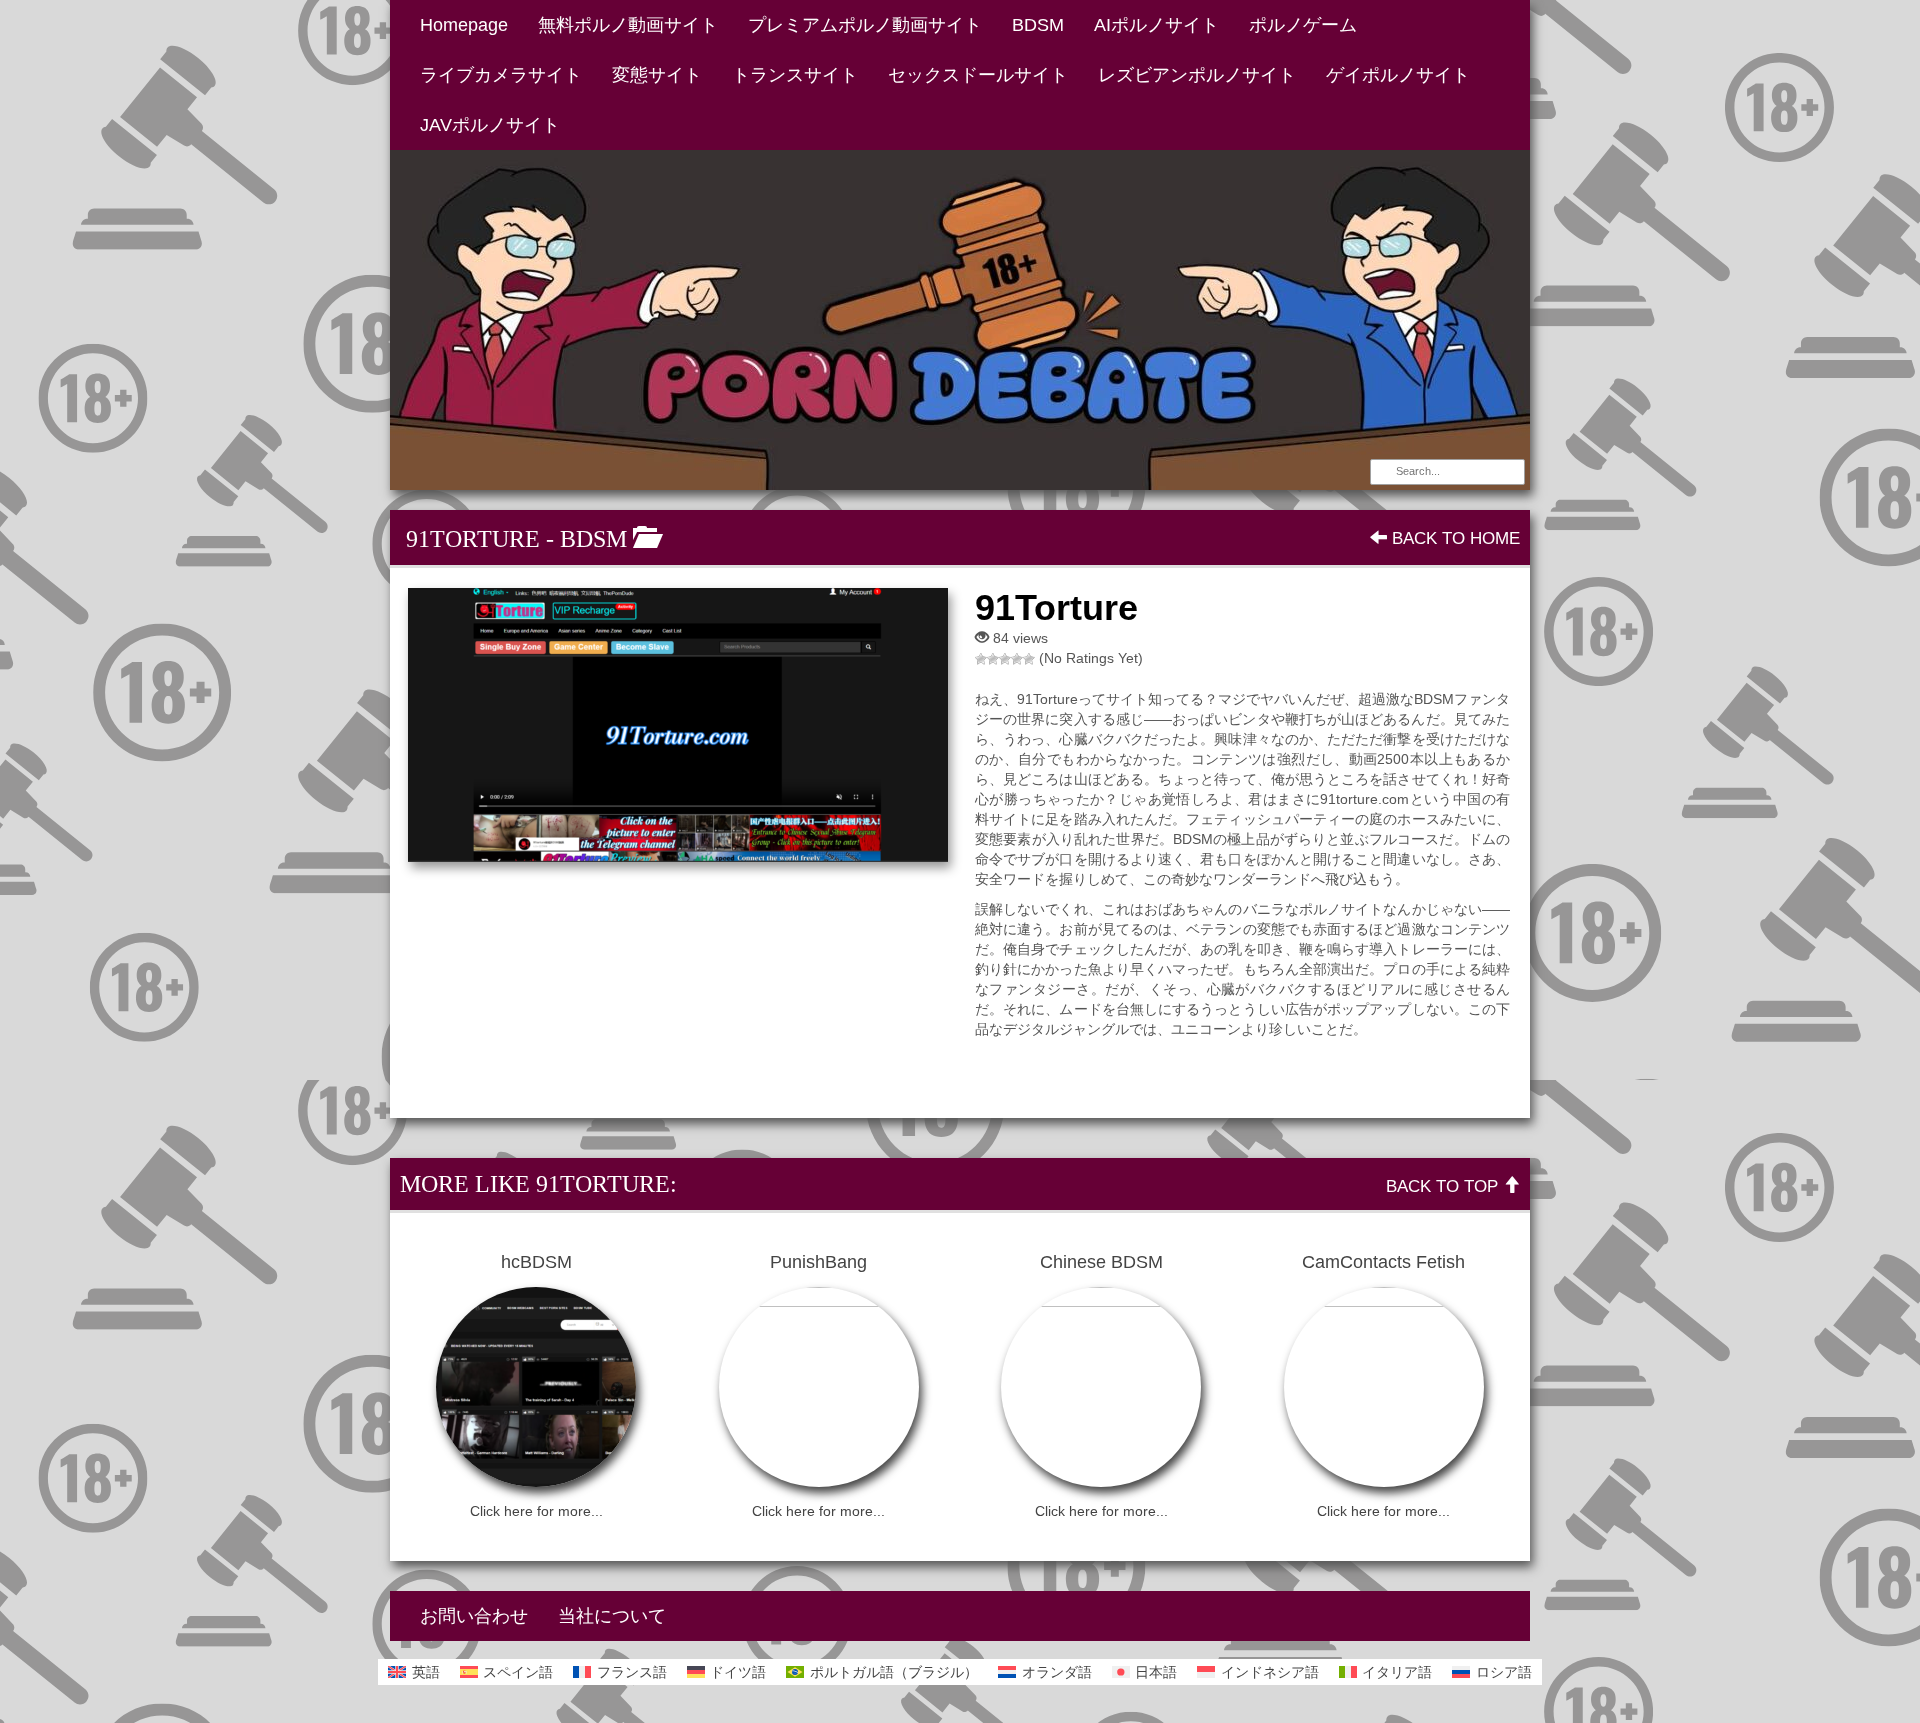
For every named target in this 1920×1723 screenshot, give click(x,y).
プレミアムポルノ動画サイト (865, 25)
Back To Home (1453, 538)
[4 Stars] (1017, 659)
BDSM (1038, 25)
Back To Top (1444, 1186)
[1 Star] (981, 659)
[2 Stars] (993, 659)
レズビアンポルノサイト (1197, 75)
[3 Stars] (1005, 659)
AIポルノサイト (1156, 25)
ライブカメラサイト (501, 75)
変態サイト (657, 75)
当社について (612, 1616)
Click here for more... (536, 1511)
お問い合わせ (474, 1616)
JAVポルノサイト (490, 125)
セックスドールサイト (978, 75)
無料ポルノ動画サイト (628, 25)
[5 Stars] (1029, 659)
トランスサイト (795, 75)
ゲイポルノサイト (1398, 75)
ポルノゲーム (1303, 25)
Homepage (464, 25)
